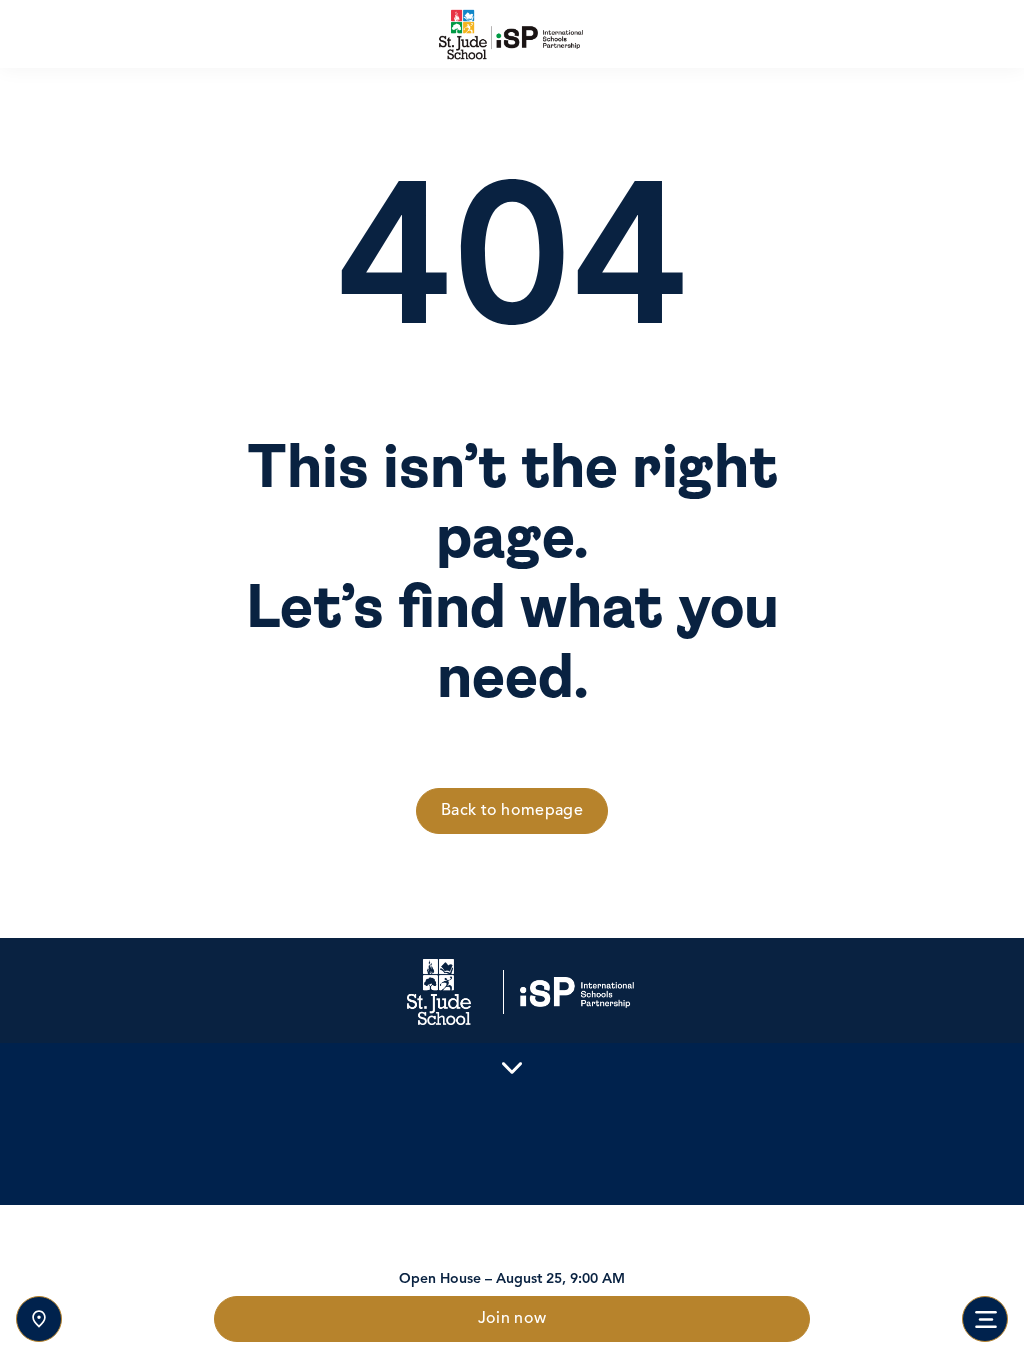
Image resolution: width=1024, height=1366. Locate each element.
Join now (512, 1319)
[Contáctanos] (39, 1319)
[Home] (512, 34)
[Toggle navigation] (985, 1319)
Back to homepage (512, 811)
